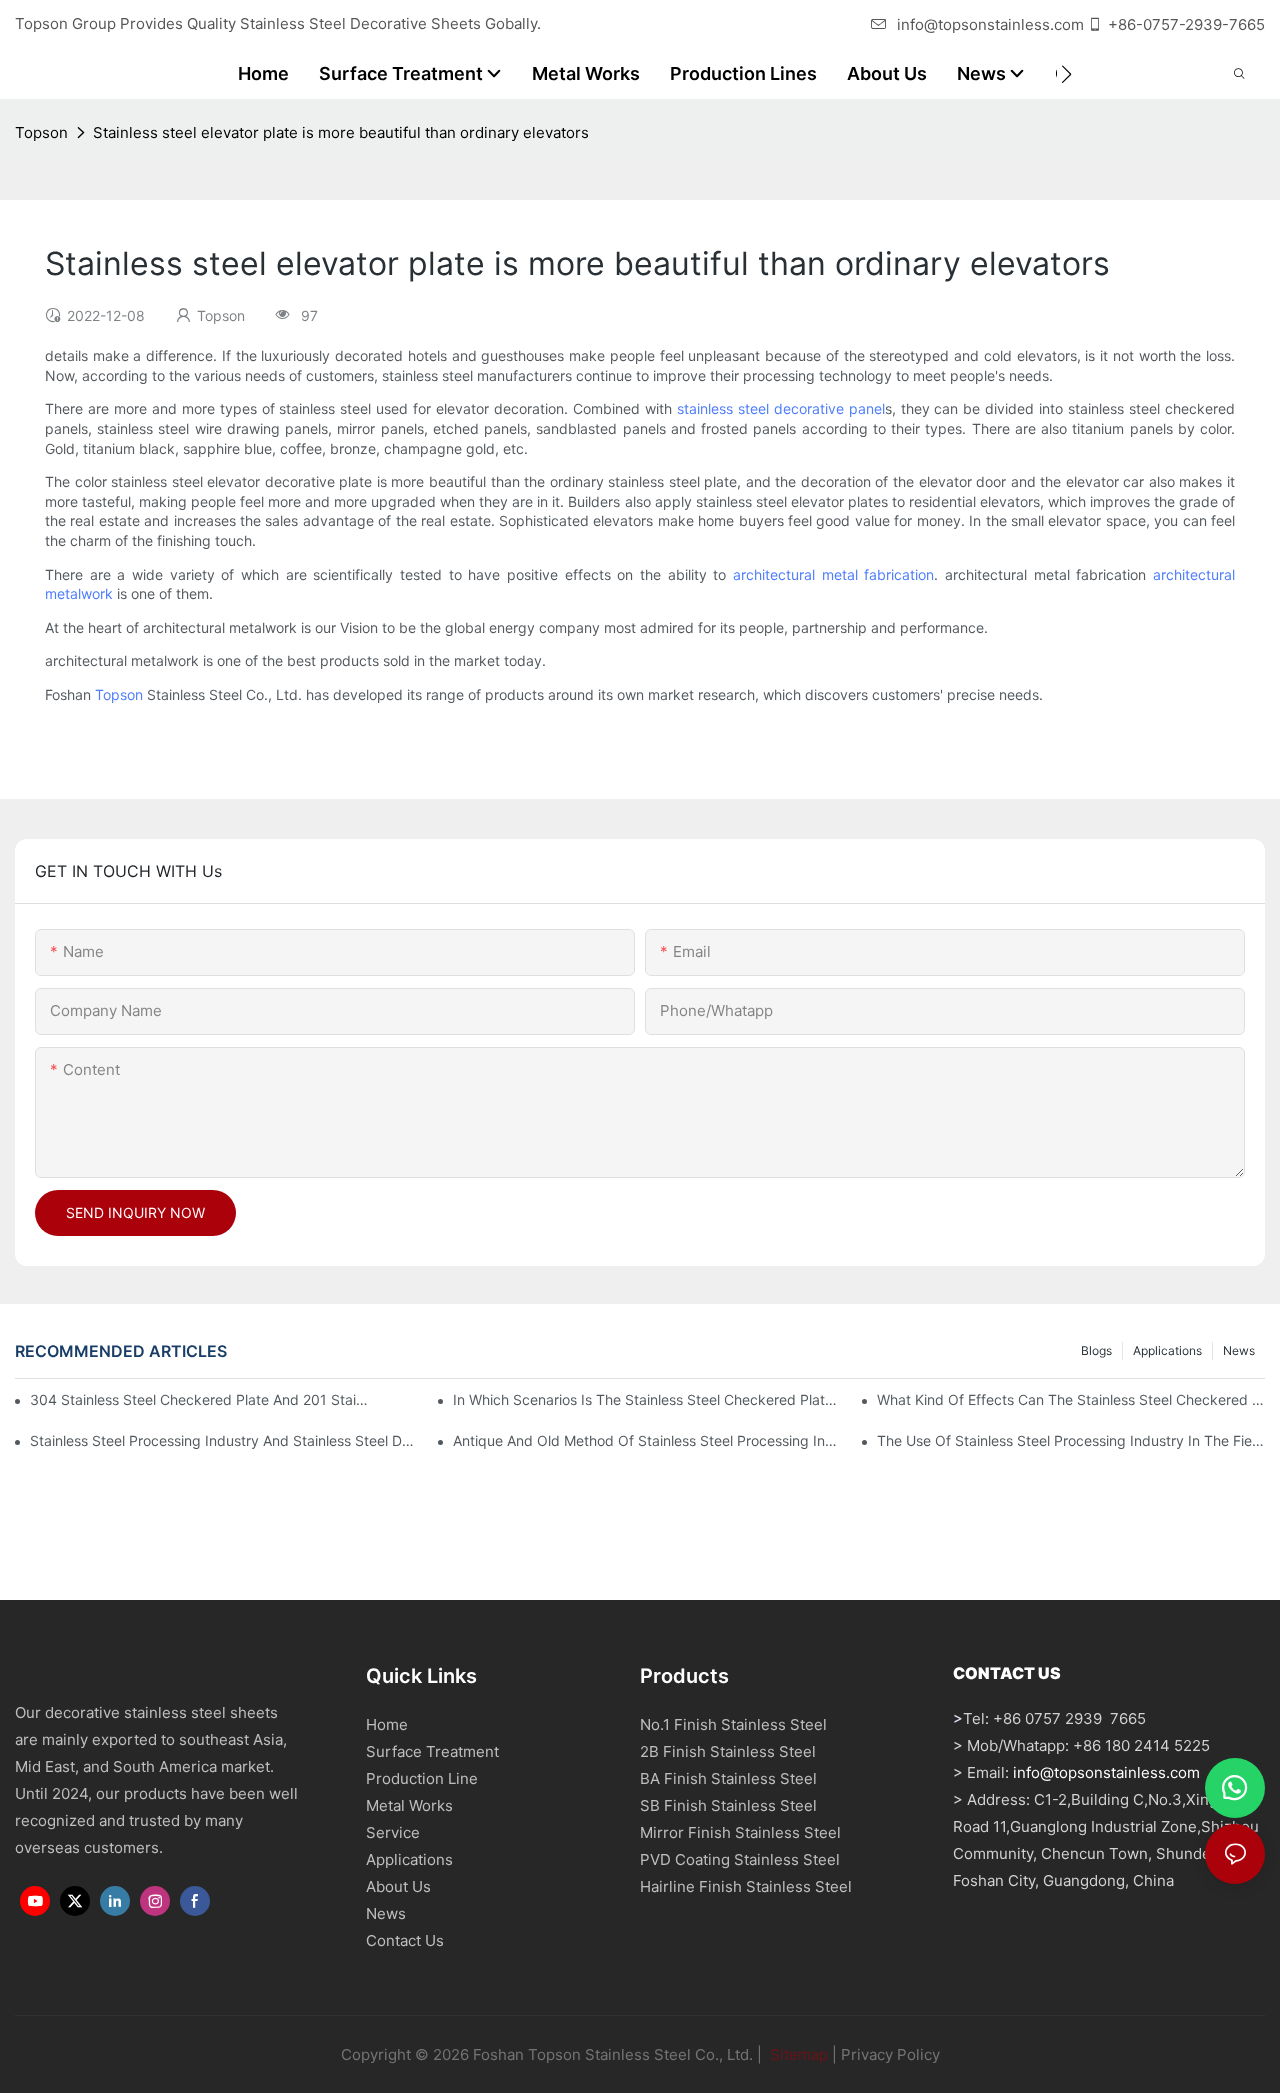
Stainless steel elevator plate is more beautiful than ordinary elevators (341, 132)
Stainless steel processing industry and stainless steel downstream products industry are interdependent (224, 1440)
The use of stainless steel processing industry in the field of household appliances (1071, 1440)
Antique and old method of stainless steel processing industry (647, 1440)
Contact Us (405, 1940)
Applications (1167, 1350)
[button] (1066, 74)
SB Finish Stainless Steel (728, 1805)
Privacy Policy (890, 2054)
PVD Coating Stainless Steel (740, 1859)
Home (387, 1724)
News (1239, 1350)
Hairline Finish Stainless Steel (746, 1886)
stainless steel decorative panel (781, 408)
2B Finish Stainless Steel (728, 1751)
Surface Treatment (432, 1751)
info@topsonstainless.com (990, 24)
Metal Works (409, 1805)
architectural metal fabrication (833, 574)
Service (393, 1832)
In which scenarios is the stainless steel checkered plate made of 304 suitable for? (647, 1399)
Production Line (422, 1778)
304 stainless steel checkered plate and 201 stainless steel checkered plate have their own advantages (201, 1399)
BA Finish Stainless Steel (728, 1778)
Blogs (1096, 1350)
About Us (398, 1886)
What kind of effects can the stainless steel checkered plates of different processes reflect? (1071, 1399)
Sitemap (797, 2054)
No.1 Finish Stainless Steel (733, 1724)
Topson (41, 132)
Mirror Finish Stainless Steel (740, 1832)
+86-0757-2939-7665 (1186, 24)
